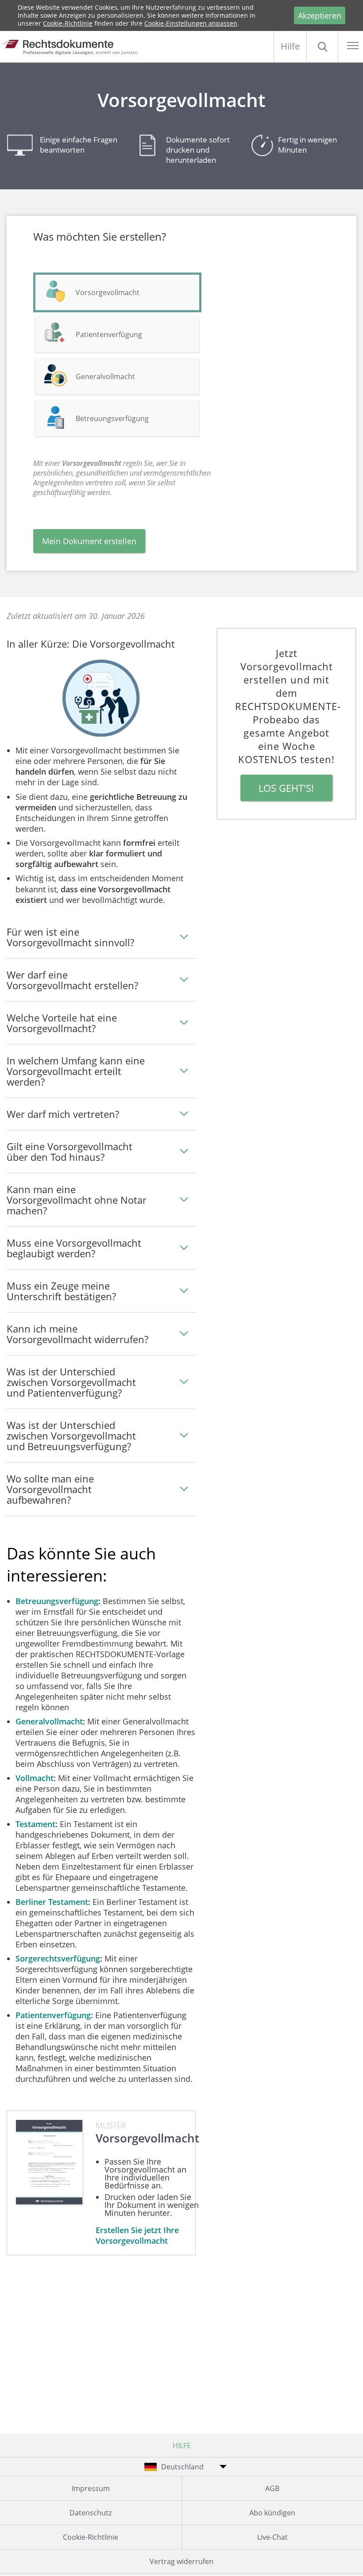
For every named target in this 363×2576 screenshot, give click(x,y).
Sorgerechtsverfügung (58, 1958)
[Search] (322, 46)
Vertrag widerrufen (181, 2561)
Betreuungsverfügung (112, 418)
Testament (35, 1824)
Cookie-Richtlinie (68, 23)
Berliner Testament (52, 1902)
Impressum (91, 2488)
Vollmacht (35, 1778)
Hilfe (290, 46)
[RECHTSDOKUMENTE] (66, 44)
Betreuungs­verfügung (57, 1601)
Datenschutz (91, 2513)
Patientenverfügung (109, 334)
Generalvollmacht (105, 376)
